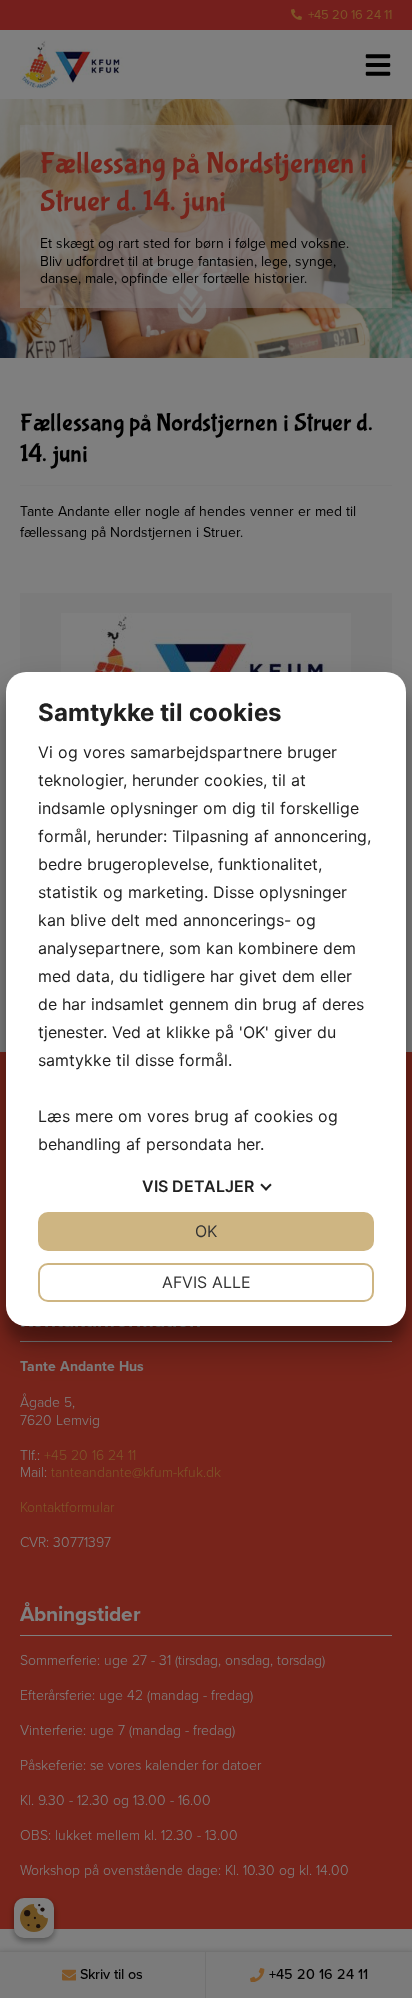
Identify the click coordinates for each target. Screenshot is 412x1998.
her (248, 1144)
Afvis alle (206, 1282)
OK (206, 1231)
